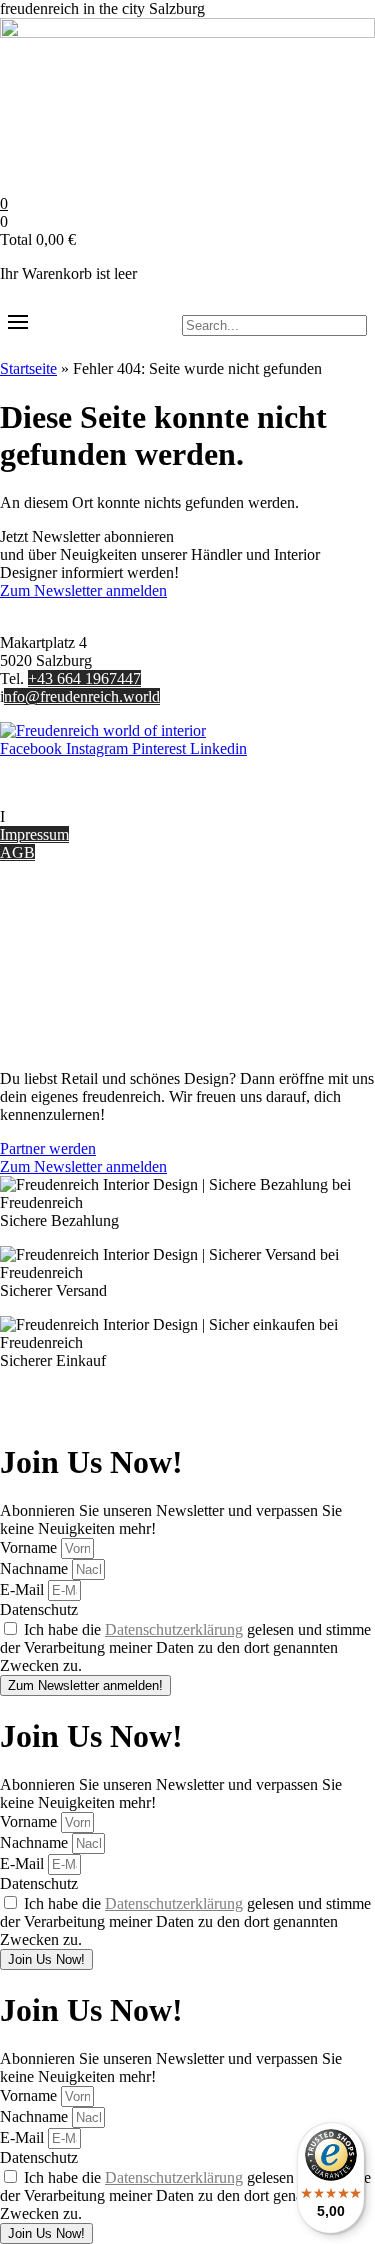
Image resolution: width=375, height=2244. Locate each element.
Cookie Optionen (54, 992)
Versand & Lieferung (66, 938)
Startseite (28, 368)
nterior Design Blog (67, 816)
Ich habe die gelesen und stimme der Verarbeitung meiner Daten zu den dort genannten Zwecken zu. (185, 1647)
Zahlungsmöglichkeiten (74, 956)
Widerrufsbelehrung (62, 974)
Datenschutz (39, 1010)
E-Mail (24, 1589)
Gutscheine (35, 920)
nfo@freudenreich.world (82, 696)
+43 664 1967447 (84, 678)
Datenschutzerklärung (174, 1629)
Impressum (34, 834)
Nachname (36, 1568)
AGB (17, 852)
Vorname (30, 1547)
